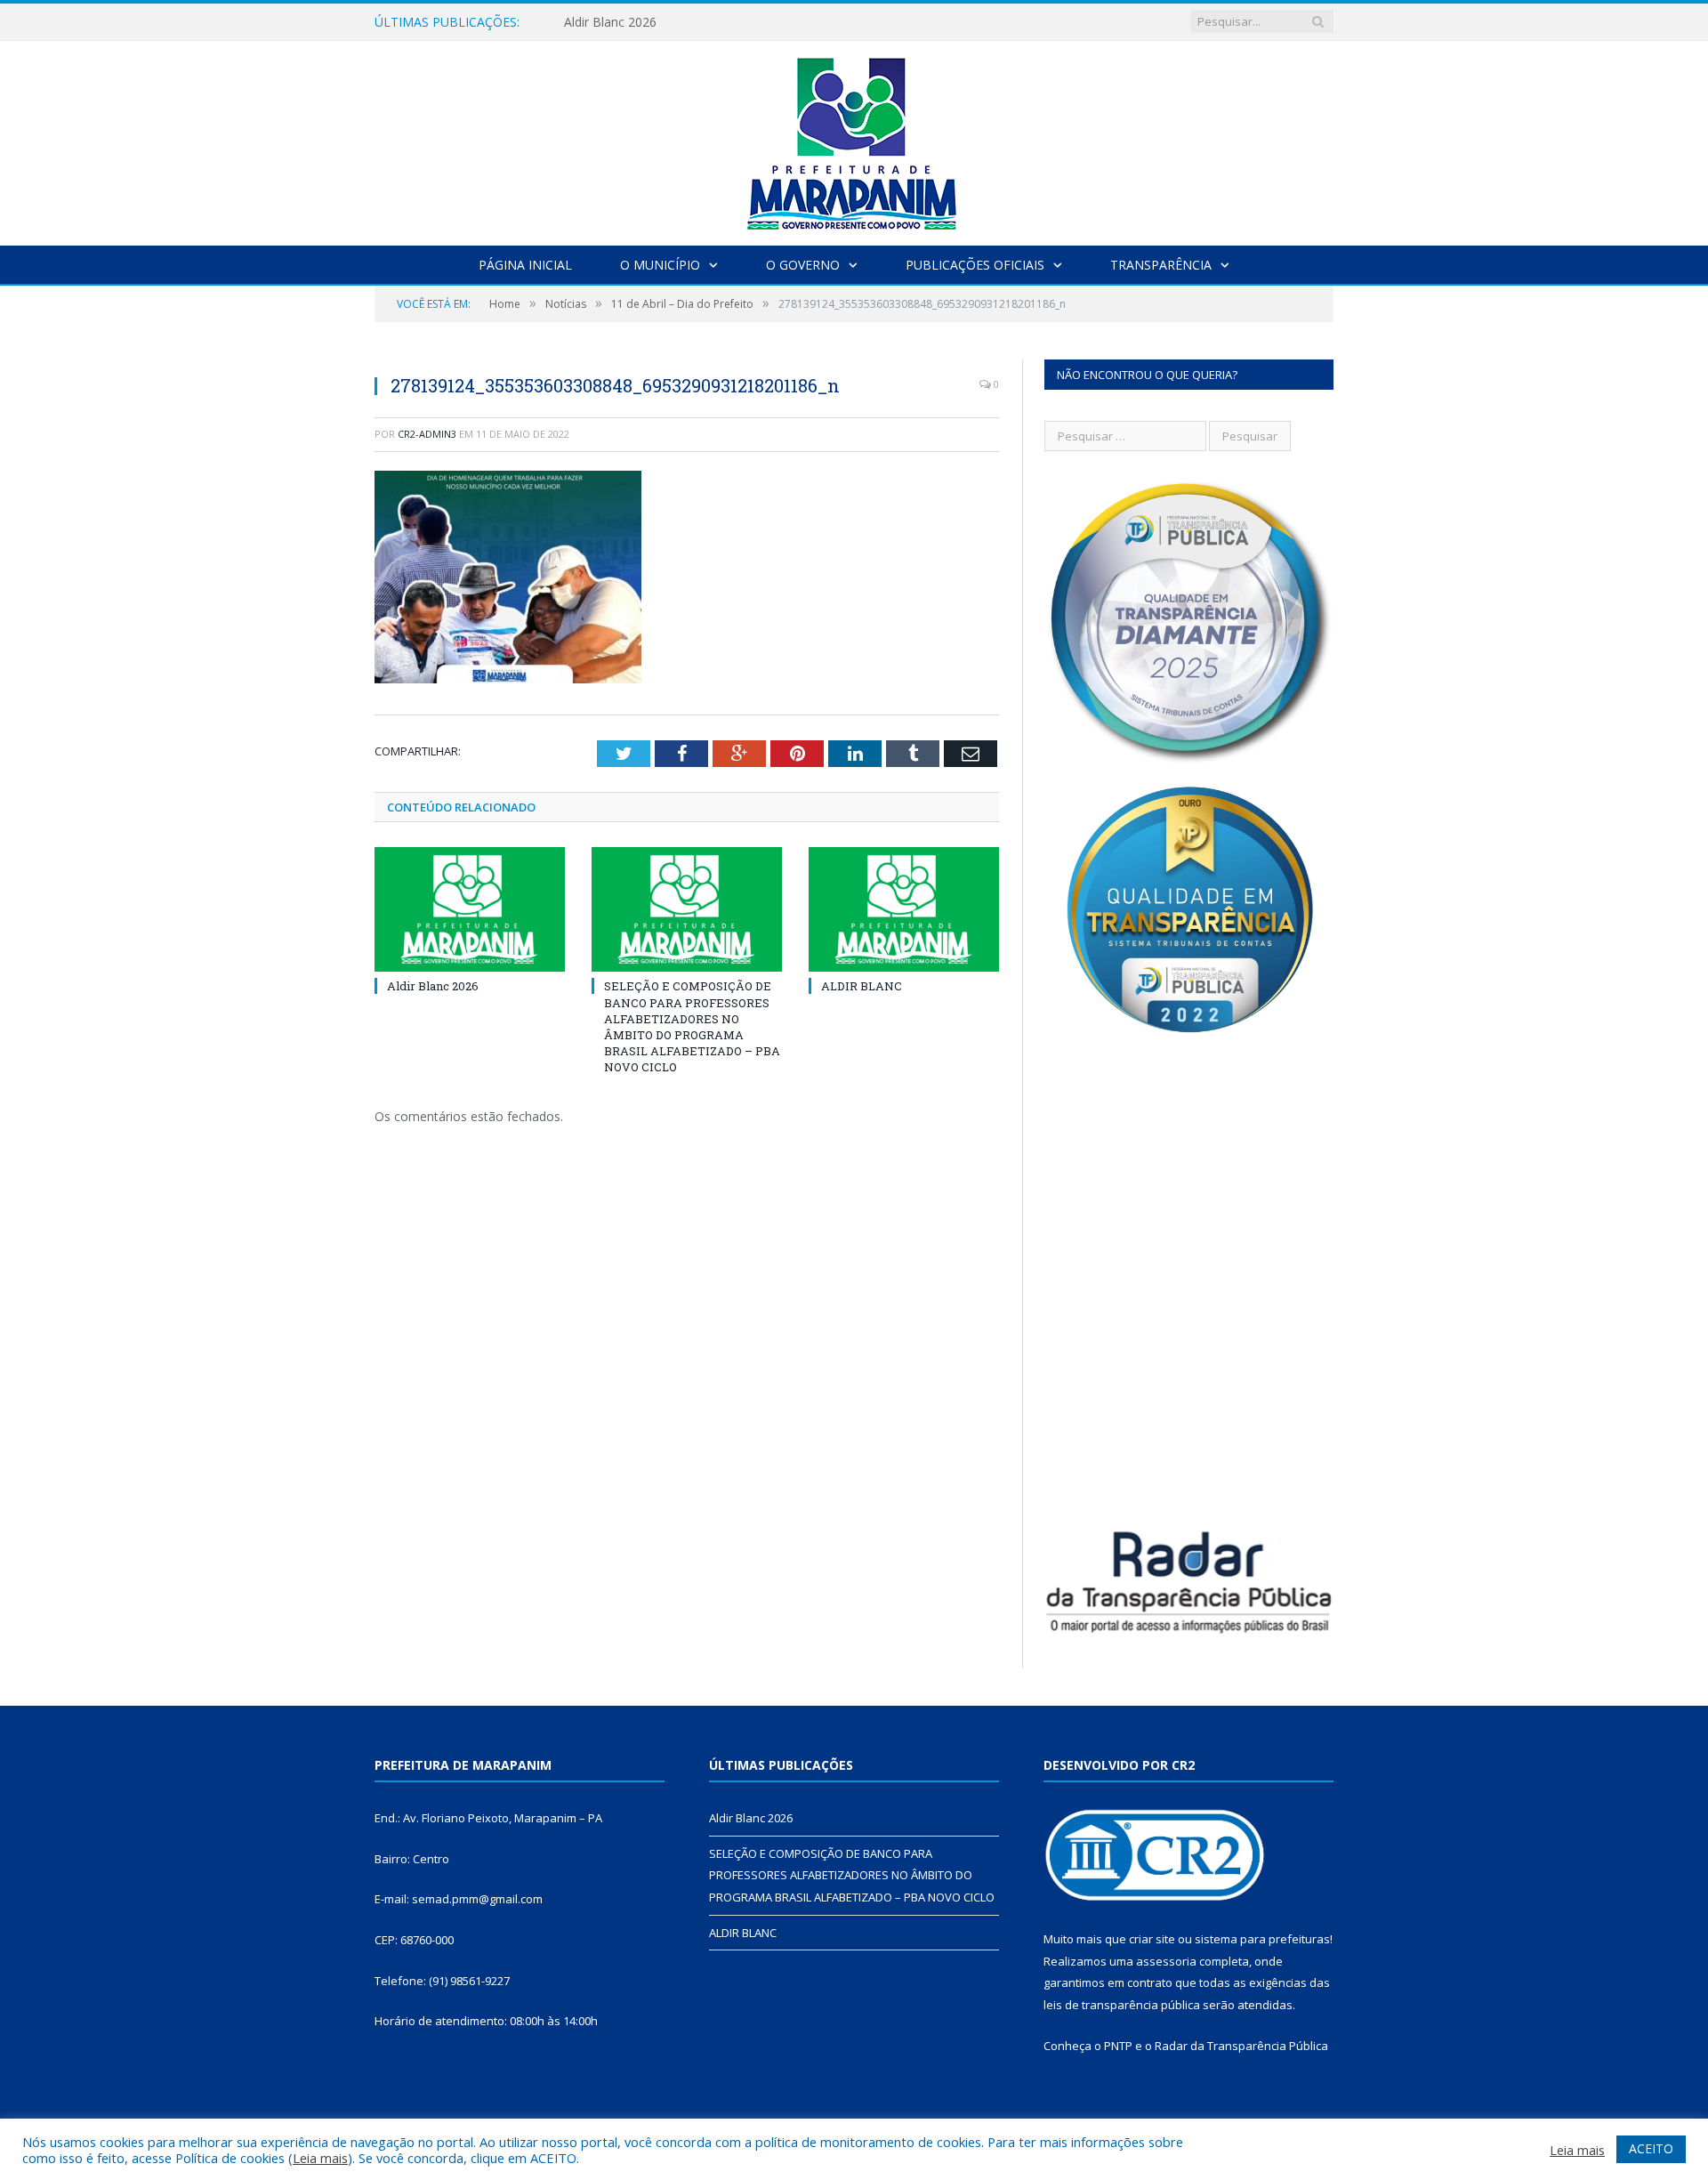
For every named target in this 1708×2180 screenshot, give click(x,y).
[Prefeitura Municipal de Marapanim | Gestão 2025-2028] (854, 139)
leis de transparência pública (1122, 2005)
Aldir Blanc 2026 (433, 986)
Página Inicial (525, 265)
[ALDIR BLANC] (904, 909)
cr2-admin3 (427, 434)
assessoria (1166, 1961)
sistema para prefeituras (1262, 1939)
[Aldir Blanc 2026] (470, 909)
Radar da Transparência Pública (1241, 2046)
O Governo (803, 265)
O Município (660, 265)
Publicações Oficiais (975, 265)
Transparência (1161, 265)
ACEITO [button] (1651, 2148)
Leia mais (320, 2158)
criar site (1152, 1939)
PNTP (1118, 2046)
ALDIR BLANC (862, 986)
